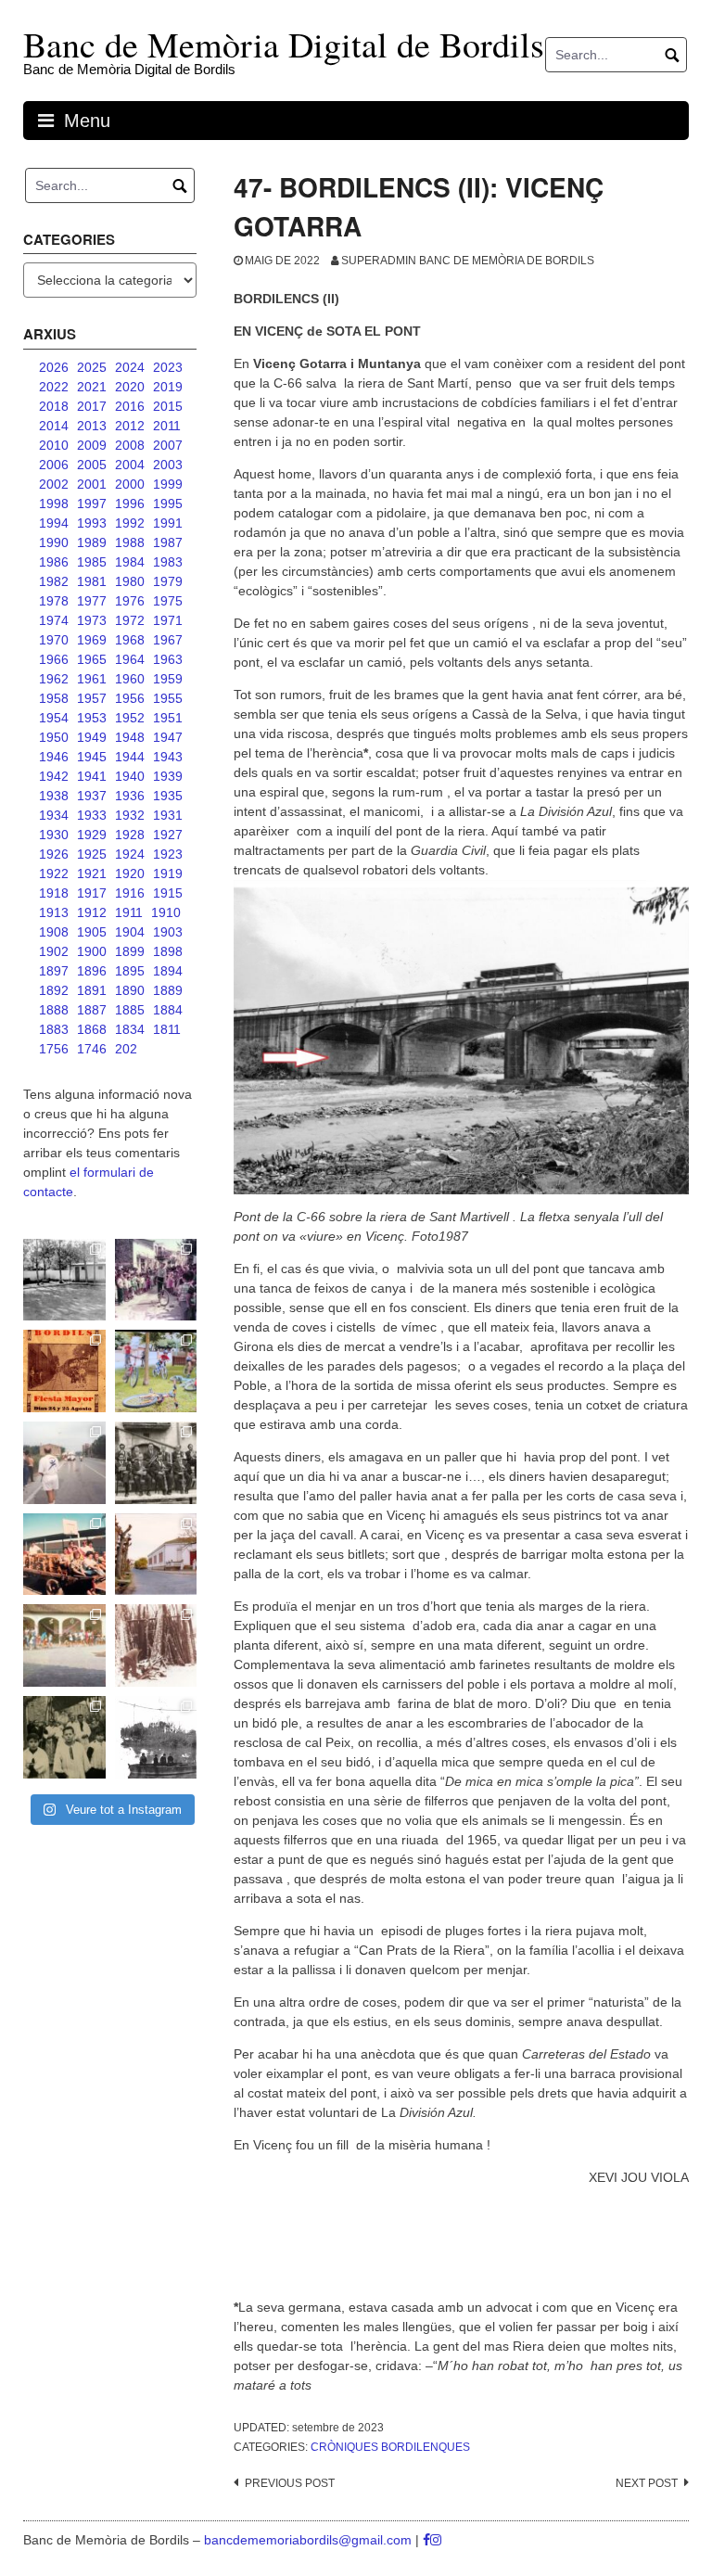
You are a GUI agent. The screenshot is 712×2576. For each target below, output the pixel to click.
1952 (130, 718)
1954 (54, 718)
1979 (168, 581)
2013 (92, 426)
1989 (92, 542)
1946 (54, 757)
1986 (54, 562)
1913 (54, 912)
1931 (168, 815)
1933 (92, 815)
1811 (167, 1029)
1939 (168, 776)
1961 (92, 679)
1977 (92, 601)
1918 (54, 893)
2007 (168, 445)
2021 (92, 387)
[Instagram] (436, 2540)
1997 (92, 504)
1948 (130, 737)
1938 (54, 796)
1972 (130, 620)
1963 (168, 659)
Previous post (290, 2483)
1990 (54, 542)
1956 (130, 698)
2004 (130, 465)
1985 (92, 562)
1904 (130, 932)
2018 (54, 406)
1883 (54, 1029)
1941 (92, 776)
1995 (168, 504)
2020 (130, 387)
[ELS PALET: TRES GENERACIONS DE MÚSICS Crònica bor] (156, 1463)
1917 (92, 893)
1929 (92, 835)
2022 (54, 387)
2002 (54, 484)
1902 (54, 951)
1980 (130, 581)
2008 (130, 445)
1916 (130, 893)
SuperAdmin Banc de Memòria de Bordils (468, 261)
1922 (54, 874)
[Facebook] (426, 2540)
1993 (92, 523)
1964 (130, 659)
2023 (168, 367)
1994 (54, 523)
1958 (54, 698)
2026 (54, 367)
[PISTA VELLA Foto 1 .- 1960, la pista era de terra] (64, 1280)
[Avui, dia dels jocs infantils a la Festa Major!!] (156, 1280)
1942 (54, 776)
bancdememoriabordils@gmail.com (310, 2540)
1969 (92, 640)
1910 (166, 912)
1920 (130, 874)
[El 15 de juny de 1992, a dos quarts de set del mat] (64, 1463)
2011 (167, 426)
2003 (168, 465)
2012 (130, 426)
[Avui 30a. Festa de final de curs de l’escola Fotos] (64, 1645)
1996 (130, 504)
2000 (130, 484)
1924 (130, 854)
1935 (168, 796)
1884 (168, 1010)
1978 (54, 601)
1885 (130, 1010)
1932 (130, 815)
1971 (168, 620)
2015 (168, 406)
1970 (54, 640)
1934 (54, 815)
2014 (54, 426)
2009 (92, 445)
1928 (130, 835)
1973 (92, 620)
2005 (92, 465)
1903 (168, 932)
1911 (129, 912)
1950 (54, 737)
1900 (92, 951)
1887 (92, 1010)
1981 (92, 581)
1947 (168, 737)
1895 (130, 971)
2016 (130, 406)
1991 (168, 523)
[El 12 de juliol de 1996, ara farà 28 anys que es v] (64, 1555)
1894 (168, 971)
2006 (54, 465)
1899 (130, 951)
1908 (54, 932)
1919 (168, 874)
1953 (92, 718)
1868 (92, 1029)
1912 (92, 912)
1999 (168, 484)
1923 (168, 854)
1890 (130, 990)
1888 (54, 1010)
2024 (130, 367)
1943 (168, 757)
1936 (130, 796)
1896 (92, 971)
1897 (54, 971)
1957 (92, 698)
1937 (92, 796)
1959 (168, 679)
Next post (647, 2483)
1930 (54, 835)
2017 (92, 406)
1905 (92, 932)
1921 (92, 874)
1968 (130, 640)
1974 (54, 620)
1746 (92, 1049)
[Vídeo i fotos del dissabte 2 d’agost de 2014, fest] (156, 1371)
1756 (54, 1049)
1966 (54, 659)
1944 (130, 757)
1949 (92, 737)
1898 (168, 951)
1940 (130, 776)
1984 (130, 562)
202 (126, 1049)
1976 (130, 601)
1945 (92, 757)
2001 (92, 484)
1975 (168, 601)
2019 (168, 387)
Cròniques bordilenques (390, 2447)
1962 (54, 679)
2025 (92, 367)
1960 (130, 679)
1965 (92, 659)
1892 (54, 990)
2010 (54, 445)
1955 (168, 698)
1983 (168, 562)
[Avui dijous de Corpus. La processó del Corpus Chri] (64, 1737)
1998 (54, 504)
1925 (92, 854)
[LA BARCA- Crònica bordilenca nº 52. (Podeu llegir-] (156, 1737)
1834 (130, 1029)
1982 (54, 581)
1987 (168, 542)
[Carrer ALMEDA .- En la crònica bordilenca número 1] (156, 1555)
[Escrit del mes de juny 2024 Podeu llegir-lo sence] (156, 1645)
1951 (168, 718)
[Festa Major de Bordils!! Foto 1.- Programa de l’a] (64, 1371)
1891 (92, 990)
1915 (168, 893)
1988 (130, 542)
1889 (168, 990)
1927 (168, 835)
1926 (54, 854)
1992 (130, 523)
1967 (168, 640)
